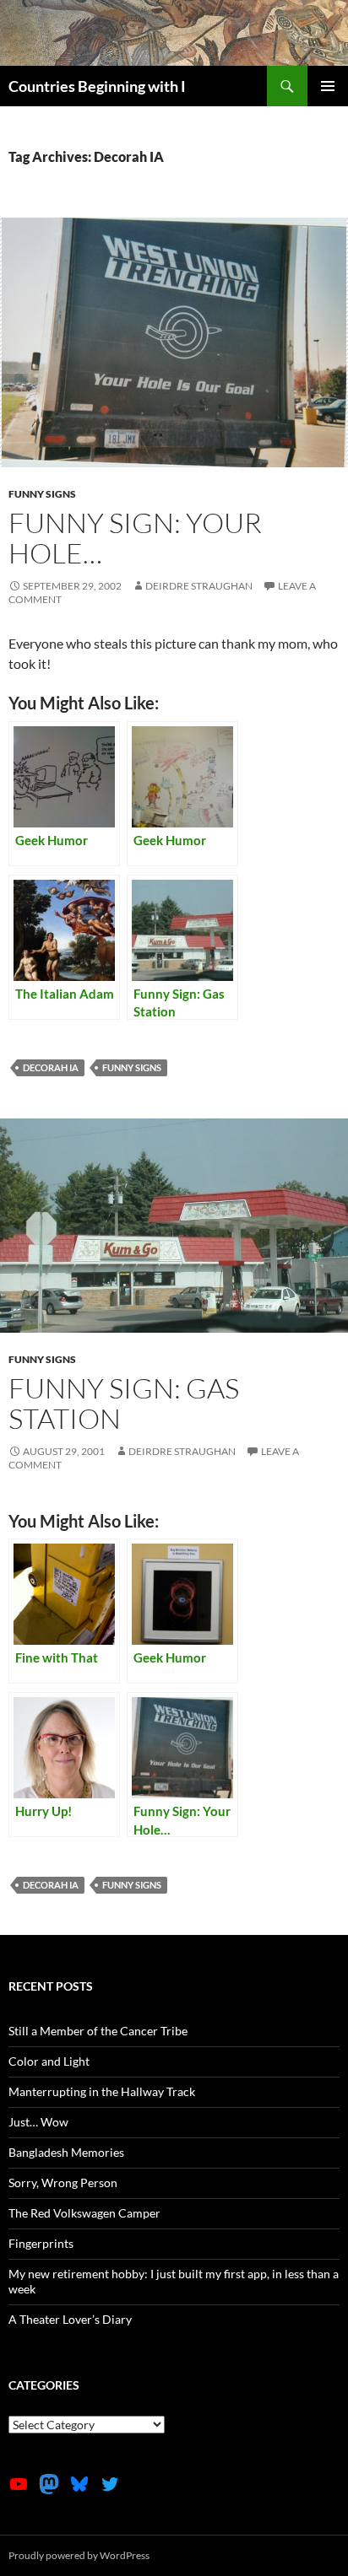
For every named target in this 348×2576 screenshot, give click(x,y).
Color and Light (49, 2061)
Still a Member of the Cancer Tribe (98, 2031)
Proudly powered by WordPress (79, 2555)
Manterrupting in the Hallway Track (102, 2091)
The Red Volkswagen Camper (84, 2213)
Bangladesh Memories (66, 2152)
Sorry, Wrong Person (63, 2183)
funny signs (42, 494)
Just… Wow (38, 2122)
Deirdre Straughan (199, 586)
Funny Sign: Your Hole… (135, 538)
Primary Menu (328, 86)
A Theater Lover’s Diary (70, 2319)
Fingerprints (41, 2243)
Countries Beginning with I (97, 86)
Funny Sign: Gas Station (124, 1403)
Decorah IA (51, 1067)
